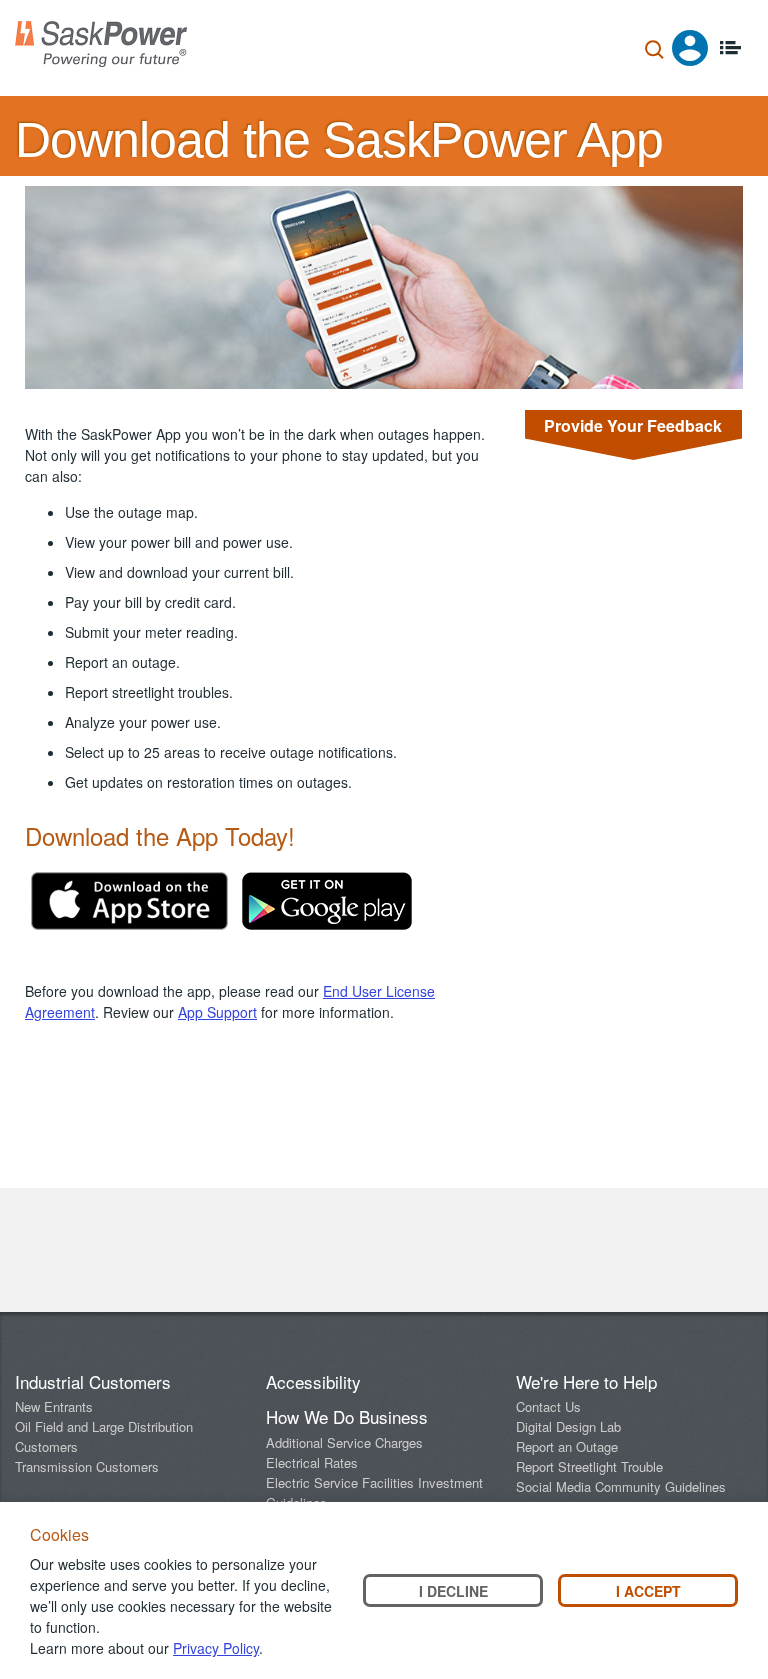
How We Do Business (347, 1416)
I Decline (453, 1591)
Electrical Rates (312, 1462)
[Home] (101, 44)
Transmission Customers (87, 1466)
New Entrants (54, 1406)
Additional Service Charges (344, 1442)
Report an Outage (567, 1446)
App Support (217, 1012)
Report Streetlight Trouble (589, 1466)
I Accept (648, 1591)
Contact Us (548, 1406)
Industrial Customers (93, 1381)
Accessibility (313, 1381)
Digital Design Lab (568, 1426)
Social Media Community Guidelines (621, 1486)
